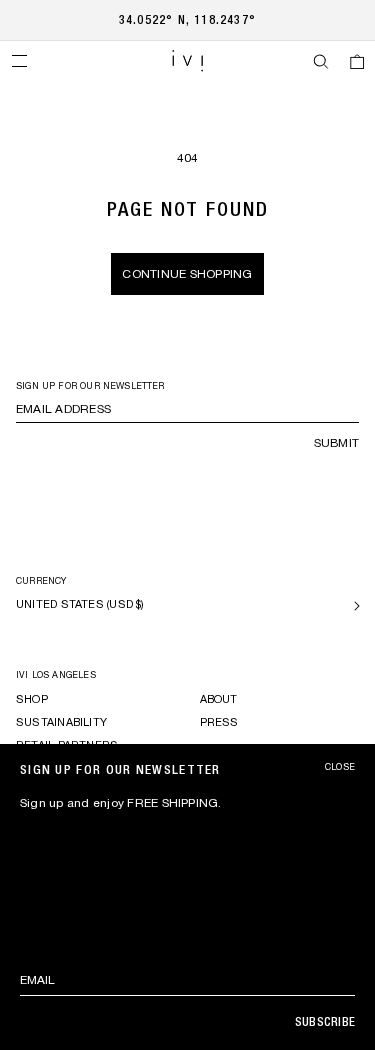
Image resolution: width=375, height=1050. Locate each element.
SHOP (32, 699)
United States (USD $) (80, 604)
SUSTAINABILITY (61, 722)
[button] (19, 61)
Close (340, 767)
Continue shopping (187, 274)
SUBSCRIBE (325, 1022)
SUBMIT (336, 443)
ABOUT (219, 699)
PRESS (219, 722)
